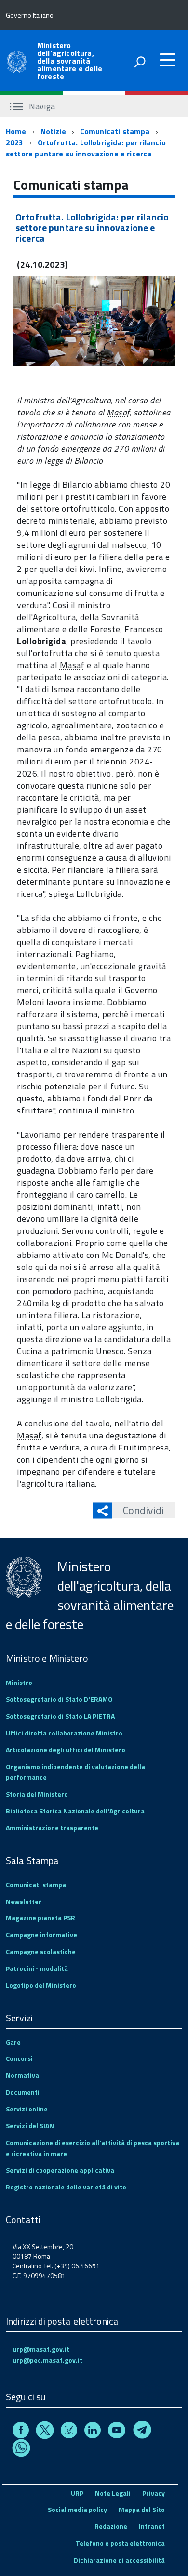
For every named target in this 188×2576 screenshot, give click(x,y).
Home (16, 131)
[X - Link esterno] (45, 2431)
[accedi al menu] (167, 60)
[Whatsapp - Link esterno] (21, 2450)
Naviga (41, 106)
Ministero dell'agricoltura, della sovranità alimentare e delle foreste (70, 61)
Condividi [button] (143, 1510)
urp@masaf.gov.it (41, 2349)
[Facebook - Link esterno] (21, 2431)
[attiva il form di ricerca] (140, 62)
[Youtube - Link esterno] (117, 2431)
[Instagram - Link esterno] (69, 2431)
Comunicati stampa (115, 131)
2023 (15, 142)
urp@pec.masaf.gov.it (47, 2360)
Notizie (53, 131)
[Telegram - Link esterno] (142, 2431)
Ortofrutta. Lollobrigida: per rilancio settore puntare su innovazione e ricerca (86, 148)
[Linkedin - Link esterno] (93, 2431)
